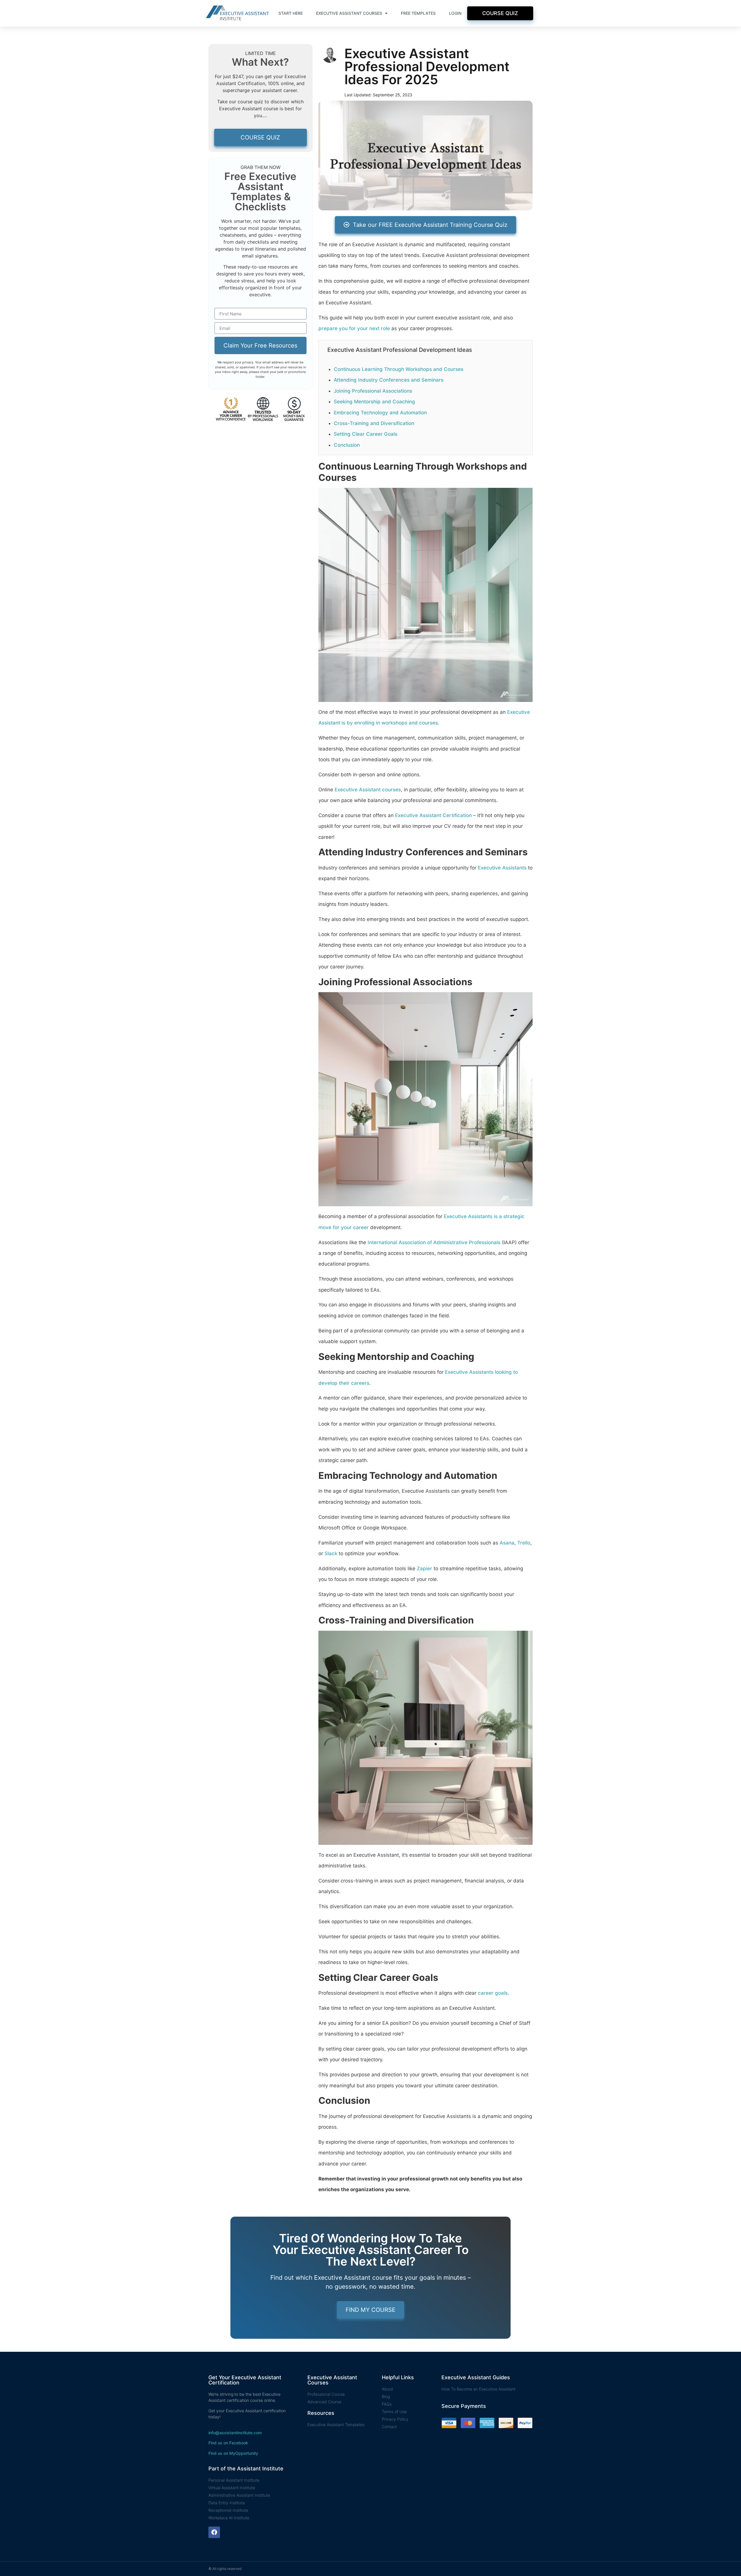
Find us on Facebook (228, 2443)
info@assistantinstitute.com (235, 2433)
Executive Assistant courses (368, 790)
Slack (331, 1553)
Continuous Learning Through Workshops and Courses (399, 369)
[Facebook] (214, 2532)
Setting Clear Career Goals (366, 434)
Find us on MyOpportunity (233, 2453)
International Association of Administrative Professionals (434, 1242)
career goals (493, 1993)
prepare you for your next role (354, 328)
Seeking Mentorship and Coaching (374, 402)
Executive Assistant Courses (349, 13)
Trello (524, 1543)
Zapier (424, 1569)
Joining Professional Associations (373, 391)
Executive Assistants (502, 868)
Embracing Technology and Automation (380, 413)
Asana (507, 1543)
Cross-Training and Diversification (374, 423)
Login (455, 13)
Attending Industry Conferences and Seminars (389, 380)
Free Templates (418, 13)
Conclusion (347, 445)
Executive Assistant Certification (433, 815)
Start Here (291, 13)
